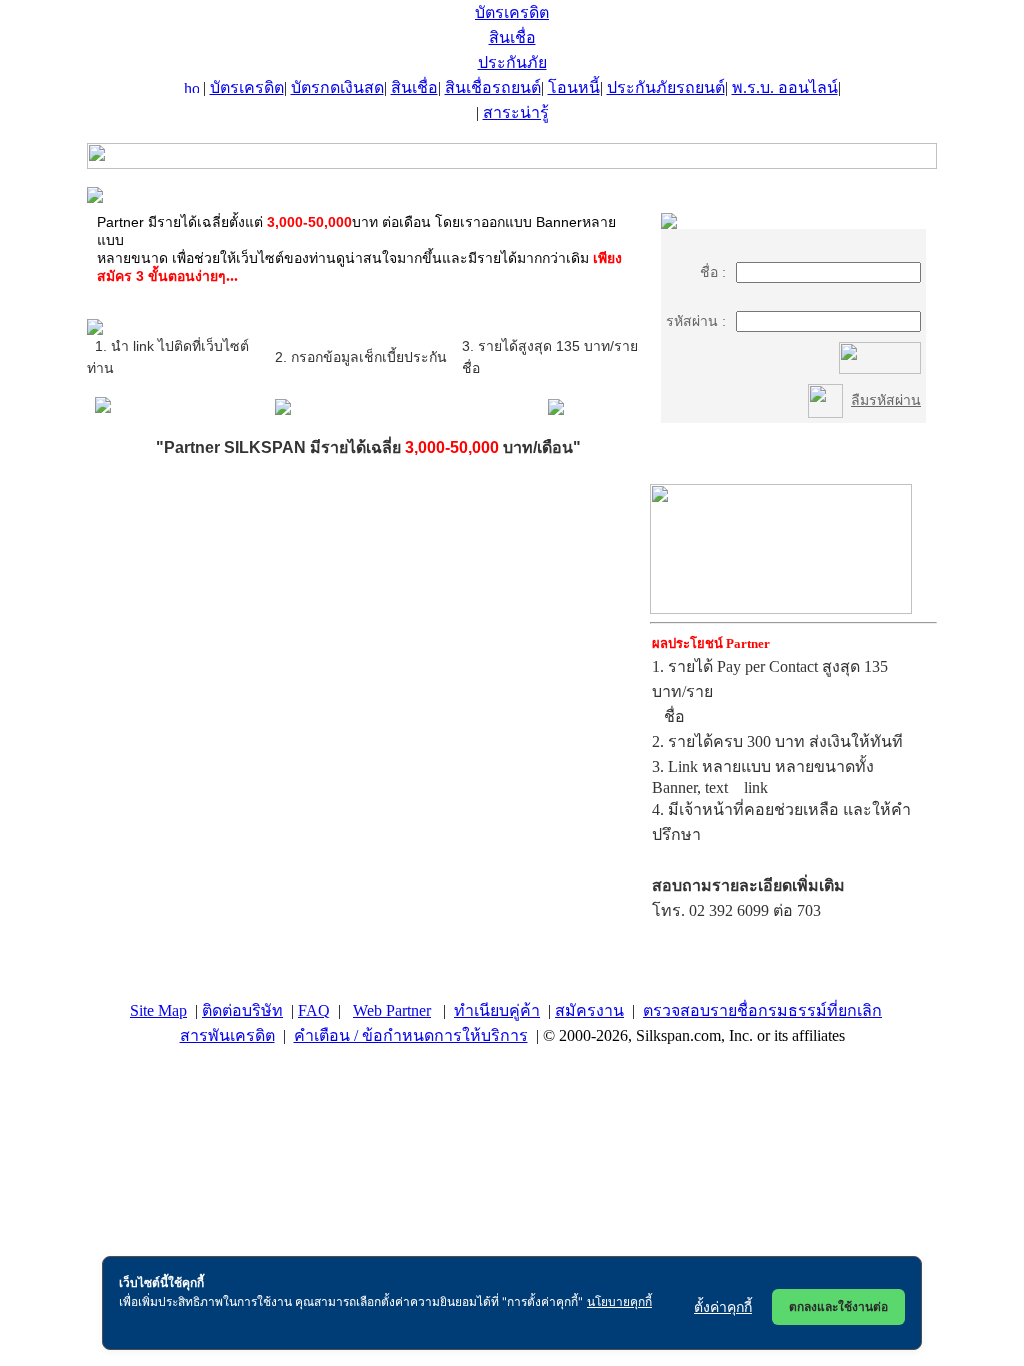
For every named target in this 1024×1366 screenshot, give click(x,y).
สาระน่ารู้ (516, 112)
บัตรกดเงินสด (337, 87)
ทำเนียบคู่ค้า (497, 1010)
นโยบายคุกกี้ (619, 1301)
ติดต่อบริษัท (242, 1010)
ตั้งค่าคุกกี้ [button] (723, 1306)
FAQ (314, 1010)
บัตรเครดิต (512, 12)
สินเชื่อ (512, 37)
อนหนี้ (574, 87)
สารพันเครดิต (227, 1035)
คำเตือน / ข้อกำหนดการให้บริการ (411, 1035)
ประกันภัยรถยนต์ (666, 87)
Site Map (158, 1010)
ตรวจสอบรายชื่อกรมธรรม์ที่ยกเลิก (762, 1010)
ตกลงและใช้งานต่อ (838, 1306)
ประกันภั (512, 62)
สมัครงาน (589, 1010)
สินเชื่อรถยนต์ (493, 87)
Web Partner (392, 1010)
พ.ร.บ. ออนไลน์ (785, 87)
